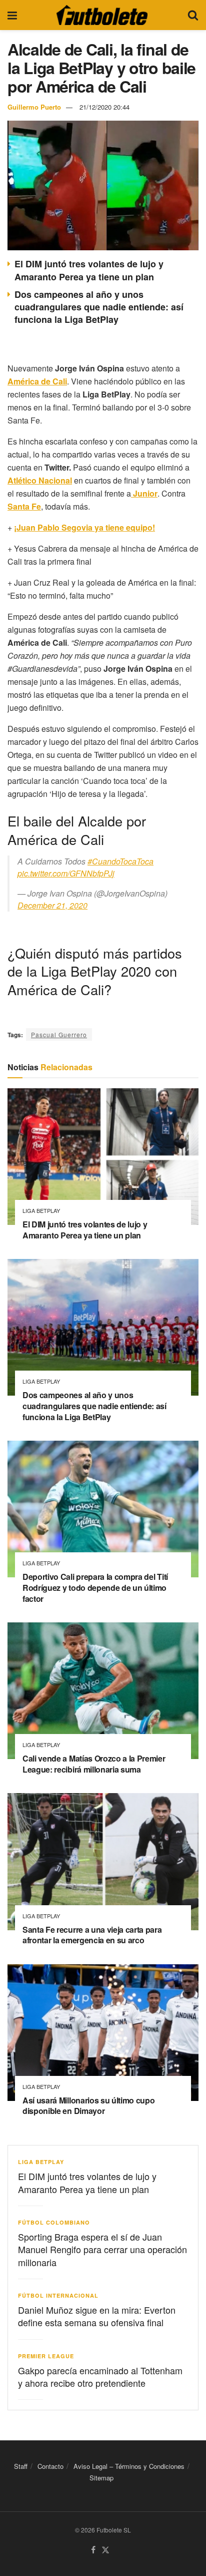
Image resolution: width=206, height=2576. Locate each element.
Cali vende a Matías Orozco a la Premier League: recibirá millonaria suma (94, 1764)
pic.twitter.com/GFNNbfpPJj (66, 873)
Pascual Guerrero (59, 1034)
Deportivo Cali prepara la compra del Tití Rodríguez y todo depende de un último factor (95, 1587)
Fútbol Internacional (58, 2295)
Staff (21, 2466)
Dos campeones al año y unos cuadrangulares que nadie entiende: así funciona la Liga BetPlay (99, 307)
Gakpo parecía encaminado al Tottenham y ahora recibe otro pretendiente (100, 2377)
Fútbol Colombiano (54, 2222)
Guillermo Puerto (34, 107)
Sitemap (101, 2478)
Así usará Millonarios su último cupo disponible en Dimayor (88, 2106)
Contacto (50, 2466)
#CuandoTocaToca (120, 861)
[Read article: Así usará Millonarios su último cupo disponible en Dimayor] (103, 2033)
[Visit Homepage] (102, 15)
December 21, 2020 (52, 905)
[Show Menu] (12, 15)
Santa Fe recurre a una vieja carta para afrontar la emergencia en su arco (92, 1935)
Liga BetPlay (41, 1211)
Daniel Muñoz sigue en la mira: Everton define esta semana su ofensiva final (97, 2316)
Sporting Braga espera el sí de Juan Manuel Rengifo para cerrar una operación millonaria (102, 2249)
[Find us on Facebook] (93, 2550)
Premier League (46, 2356)
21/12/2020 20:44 (104, 107)
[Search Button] (193, 15)
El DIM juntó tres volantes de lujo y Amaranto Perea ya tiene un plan (89, 270)
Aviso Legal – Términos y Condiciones (129, 2466)
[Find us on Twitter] (105, 2550)
